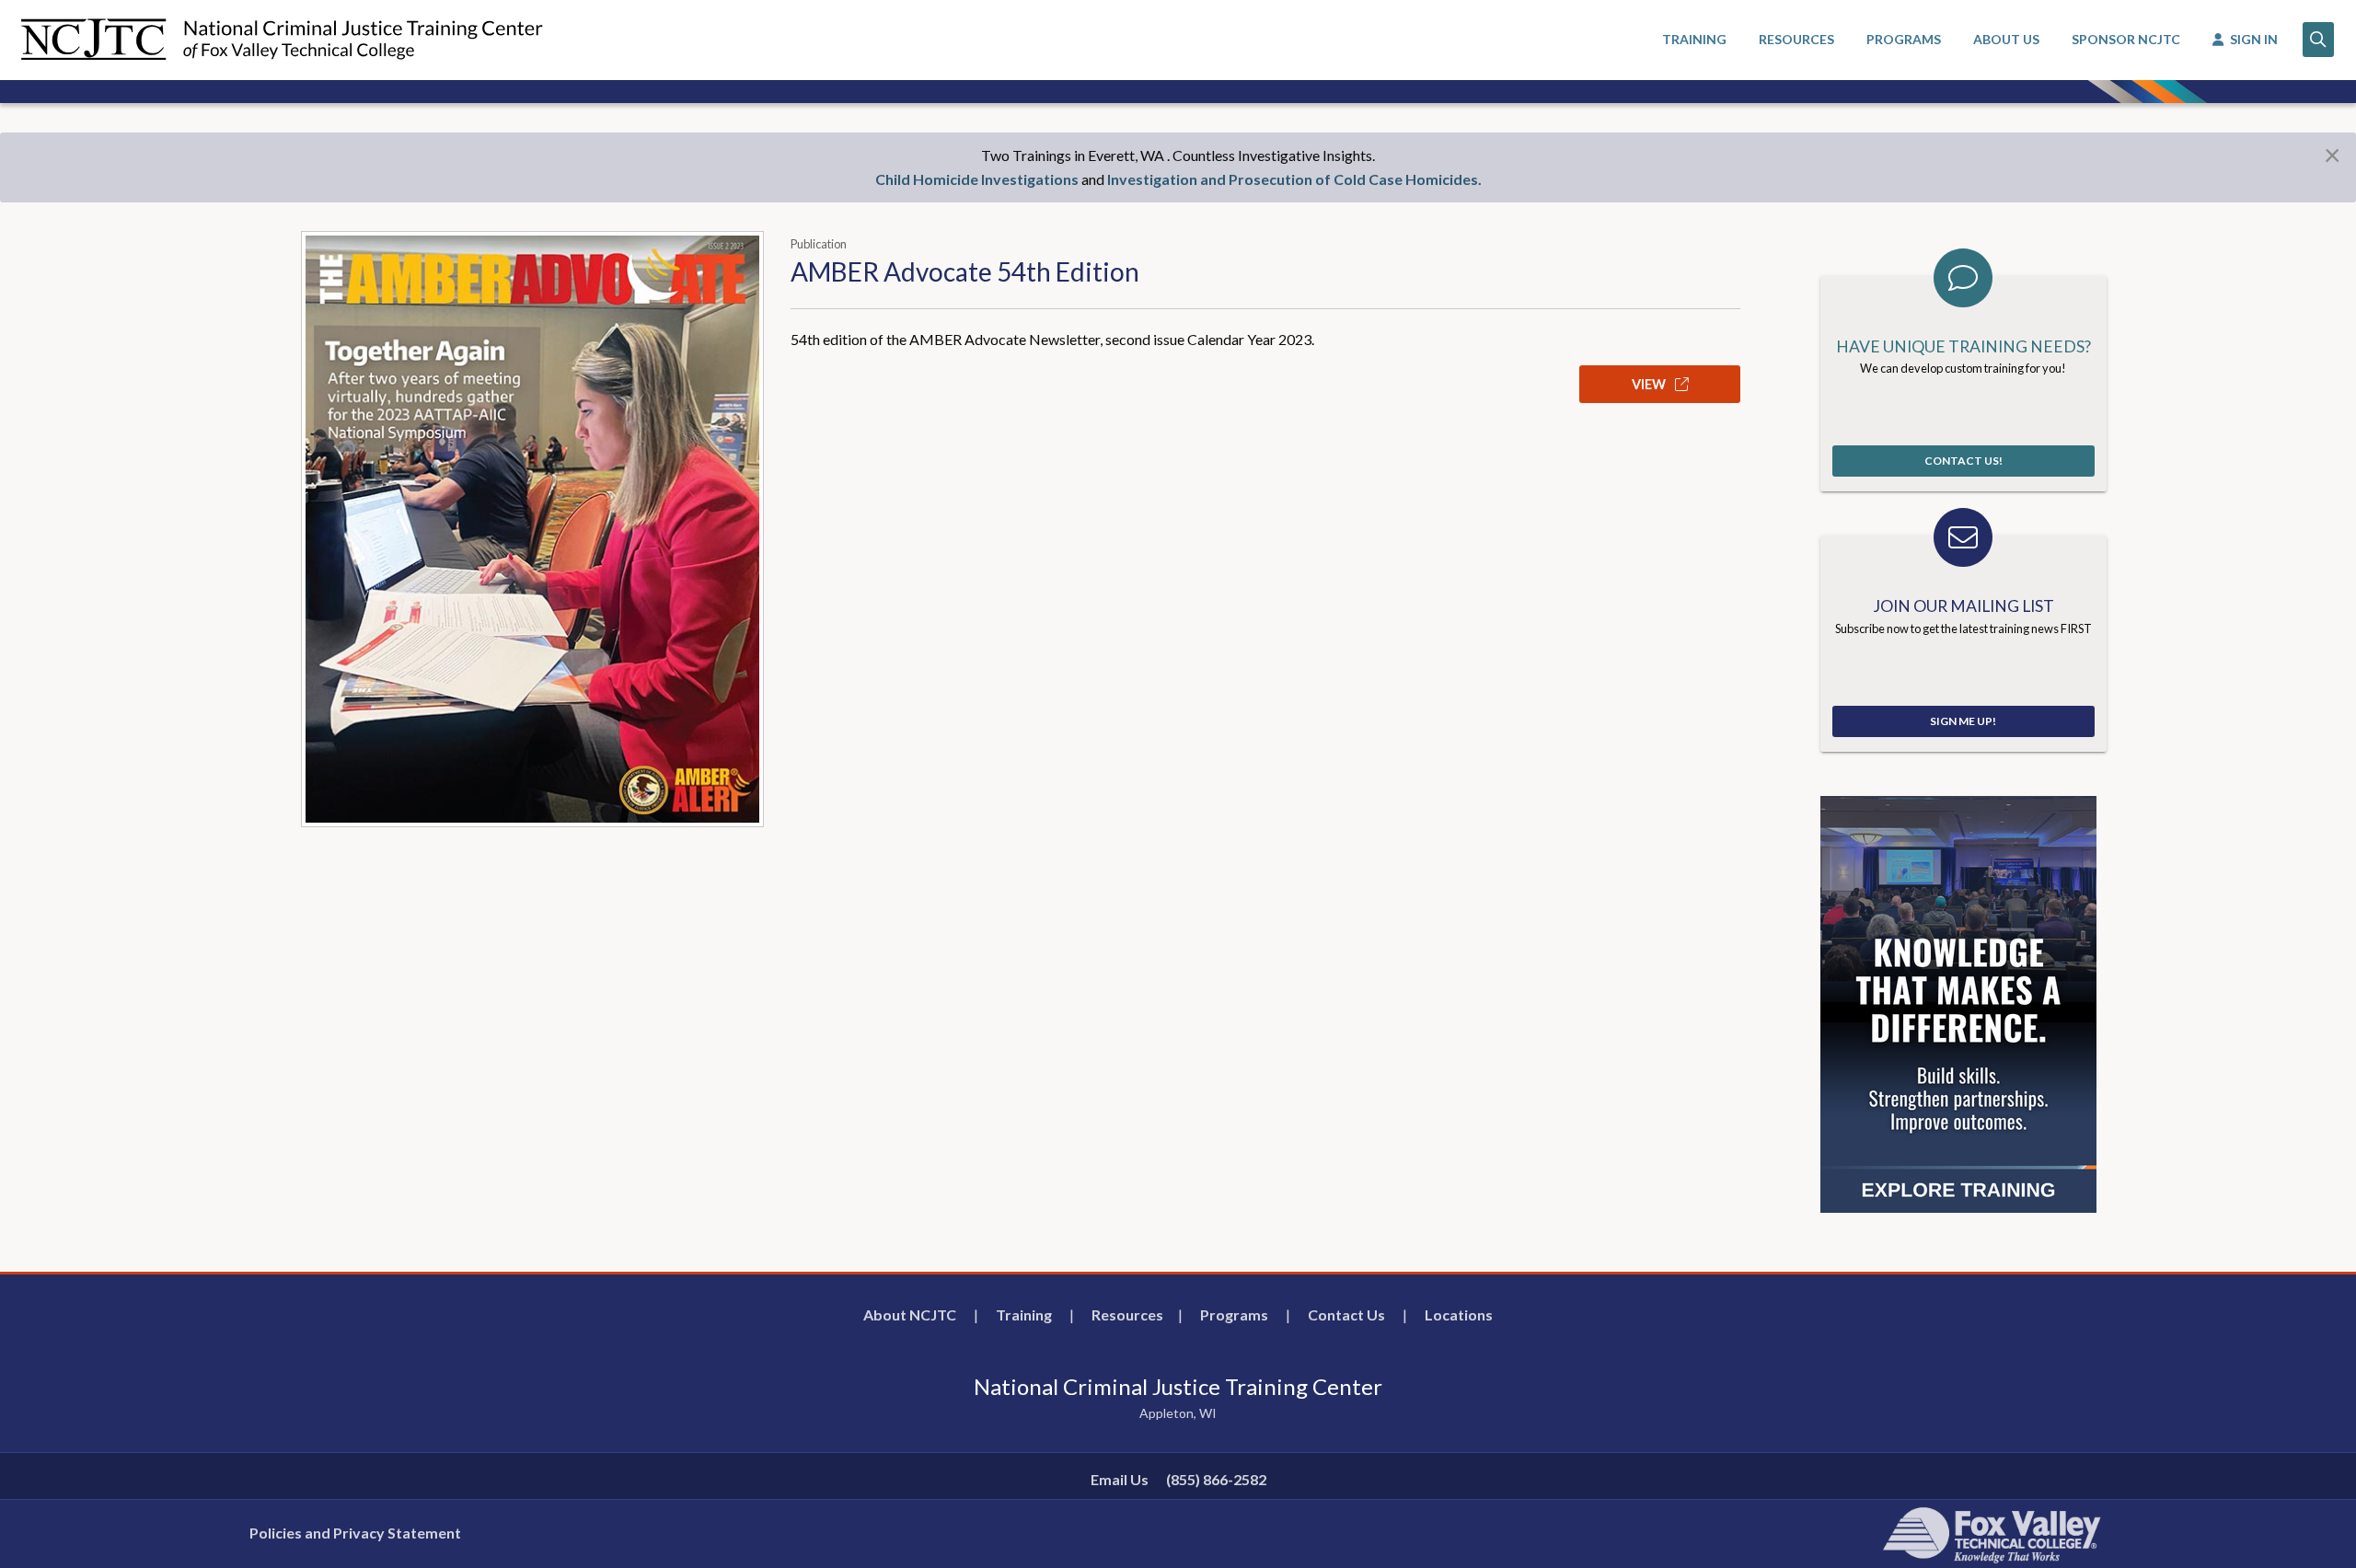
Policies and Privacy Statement (355, 1533)
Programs (1234, 1314)
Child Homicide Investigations (977, 179)
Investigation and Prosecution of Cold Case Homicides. (1294, 179)
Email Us (1120, 1479)
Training (1024, 1314)
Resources (1127, 1314)
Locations (1459, 1314)
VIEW (1650, 384)
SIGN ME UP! (1963, 721)
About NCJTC (910, 1314)
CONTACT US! (1963, 461)
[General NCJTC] (1958, 1003)
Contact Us (1346, 1314)
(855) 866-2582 (1216, 1479)
